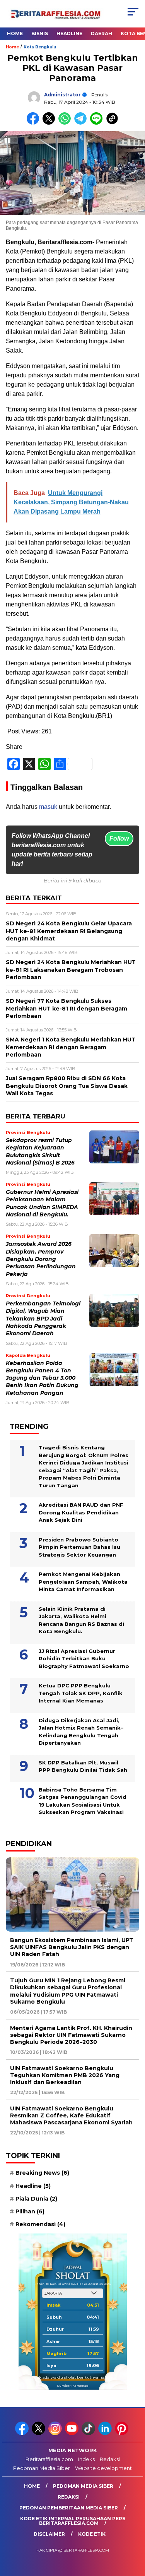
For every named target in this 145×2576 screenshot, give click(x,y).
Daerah (101, 33)
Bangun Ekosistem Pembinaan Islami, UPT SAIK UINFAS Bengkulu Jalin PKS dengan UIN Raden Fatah (72, 1947)
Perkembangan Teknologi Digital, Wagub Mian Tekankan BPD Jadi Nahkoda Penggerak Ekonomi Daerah (43, 1318)
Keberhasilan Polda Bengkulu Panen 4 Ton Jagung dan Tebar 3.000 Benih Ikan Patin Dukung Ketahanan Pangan (42, 1378)
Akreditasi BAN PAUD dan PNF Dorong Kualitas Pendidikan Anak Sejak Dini (81, 1512)
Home (15, 33)
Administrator (62, 95)
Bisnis (40, 33)
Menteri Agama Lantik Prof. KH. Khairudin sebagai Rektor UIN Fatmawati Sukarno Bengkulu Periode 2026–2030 (71, 2035)
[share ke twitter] (50, 123)
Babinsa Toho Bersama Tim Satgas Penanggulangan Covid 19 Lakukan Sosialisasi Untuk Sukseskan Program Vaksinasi (83, 1801)
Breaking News (42, 2173)
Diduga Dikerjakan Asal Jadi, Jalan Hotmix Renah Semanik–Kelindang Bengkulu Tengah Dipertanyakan (81, 1732)
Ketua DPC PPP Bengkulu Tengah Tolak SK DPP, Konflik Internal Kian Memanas (81, 1693)
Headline (69, 33)
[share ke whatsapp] (66, 123)
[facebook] (23, 2433)
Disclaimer (49, 2534)
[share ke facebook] (35, 123)
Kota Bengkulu (40, 47)
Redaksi (110, 2459)
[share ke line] (98, 123)
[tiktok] (89, 2433)
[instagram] (56, 2433)
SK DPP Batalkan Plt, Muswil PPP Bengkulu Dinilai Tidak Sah (83, 1766)
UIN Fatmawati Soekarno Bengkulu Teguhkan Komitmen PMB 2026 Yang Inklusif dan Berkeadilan (65, 2075)
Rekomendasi (40, 2224)
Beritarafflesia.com (49, 2459)
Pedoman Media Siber (42, 2468)
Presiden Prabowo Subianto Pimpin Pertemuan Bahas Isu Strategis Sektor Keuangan (79, 1547)
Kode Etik (92, 2534)
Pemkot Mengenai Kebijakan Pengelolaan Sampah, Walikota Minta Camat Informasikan (83, 1582)
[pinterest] (122, 2433)
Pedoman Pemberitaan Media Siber (69, 2508)
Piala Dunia (36, 2199)
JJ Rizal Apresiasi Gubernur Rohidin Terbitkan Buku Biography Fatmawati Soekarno (84, 1659)
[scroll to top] (134, 2531)
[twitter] (39, 2433)
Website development (103, 2468)
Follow (119, 838)
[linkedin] (106, 2433)
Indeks (86, 2459)
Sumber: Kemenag (73, 2386)
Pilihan (30, 2211)
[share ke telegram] (81, 123)
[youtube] (72, 2433)
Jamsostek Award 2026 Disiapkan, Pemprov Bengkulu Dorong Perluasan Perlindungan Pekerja (41, 1259)
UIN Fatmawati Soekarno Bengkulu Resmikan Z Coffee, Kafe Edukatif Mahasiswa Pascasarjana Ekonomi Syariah (71, 2115)
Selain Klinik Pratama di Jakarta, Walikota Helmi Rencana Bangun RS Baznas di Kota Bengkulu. (81, 1620)
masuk (48, 807)
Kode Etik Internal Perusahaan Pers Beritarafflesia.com (73, 2521)
